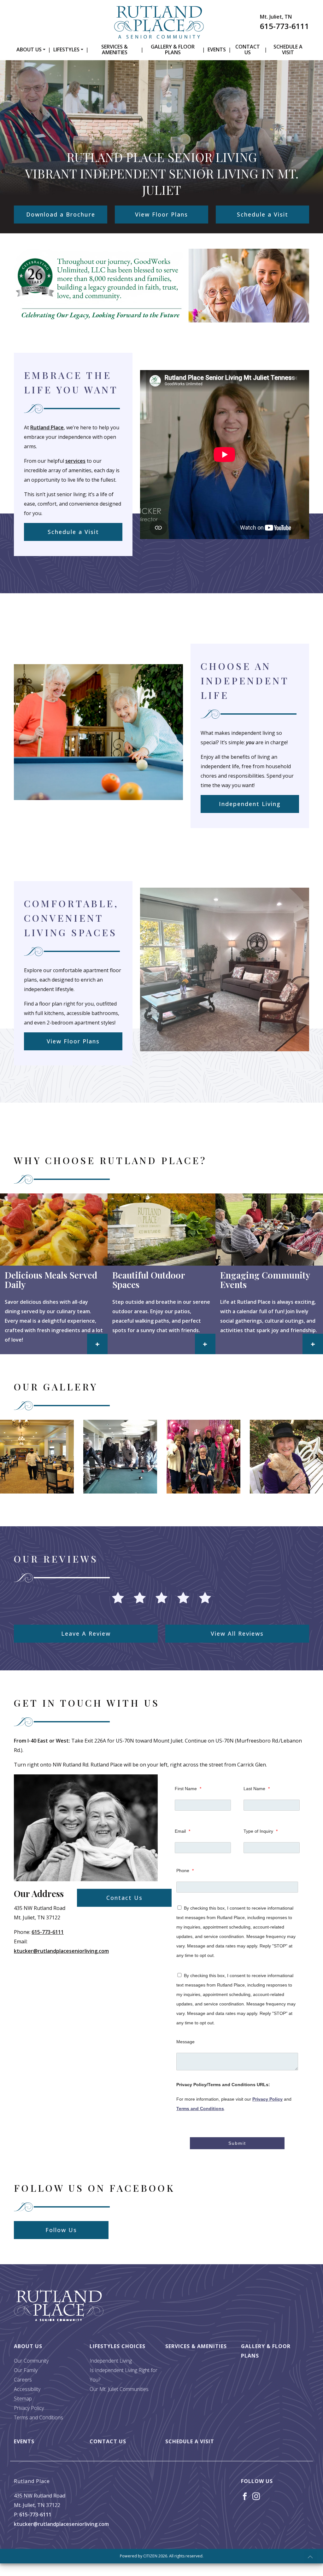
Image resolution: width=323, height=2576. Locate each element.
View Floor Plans (161, 214)
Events (217, 49)
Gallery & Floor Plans (173, 49)
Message (185, 2042)
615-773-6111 (285, 26)
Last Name (257, 1789)
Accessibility (27, 2389)
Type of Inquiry (261, 1831)
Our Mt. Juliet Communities (119, 2389)
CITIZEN (150, 2556)
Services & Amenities (115, 49)
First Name (188, 1789)
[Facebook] (245, 2496)
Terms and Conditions (200, 2109)
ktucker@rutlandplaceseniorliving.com (61, 1951)
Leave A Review (86, 1633)
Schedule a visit (288, 49)
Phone (185, 1871)
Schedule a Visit (263, 214)
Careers (23, 2380)
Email (182, 1831)
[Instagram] (256, 2496)
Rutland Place (47, 427)
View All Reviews (237, 1633)
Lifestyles (66, 49)
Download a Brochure (61, 214)
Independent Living (250, 804)
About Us (29, 49)
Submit (237, 2143)
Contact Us (248, 49)
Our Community (31, 2361)
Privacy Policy (267, 2099)
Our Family (26, 2370)
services (75, 461)
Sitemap (23, 2399)
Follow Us (61, 2230)
